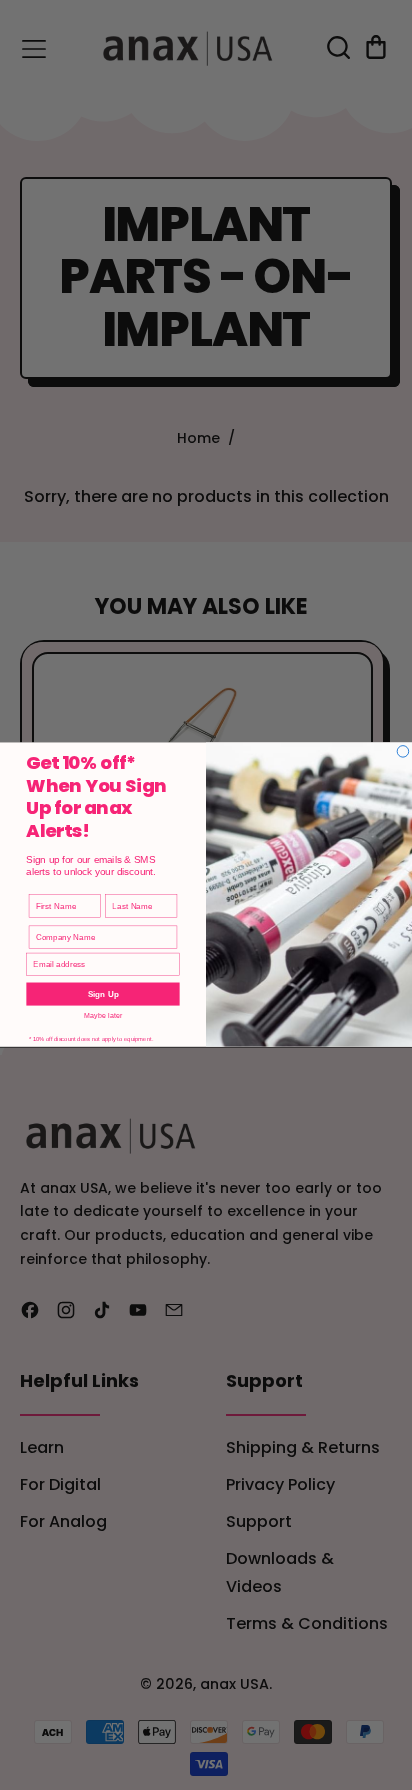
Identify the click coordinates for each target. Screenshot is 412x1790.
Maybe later (103, 1016)
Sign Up (103, 994)
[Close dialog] (403, 752)
